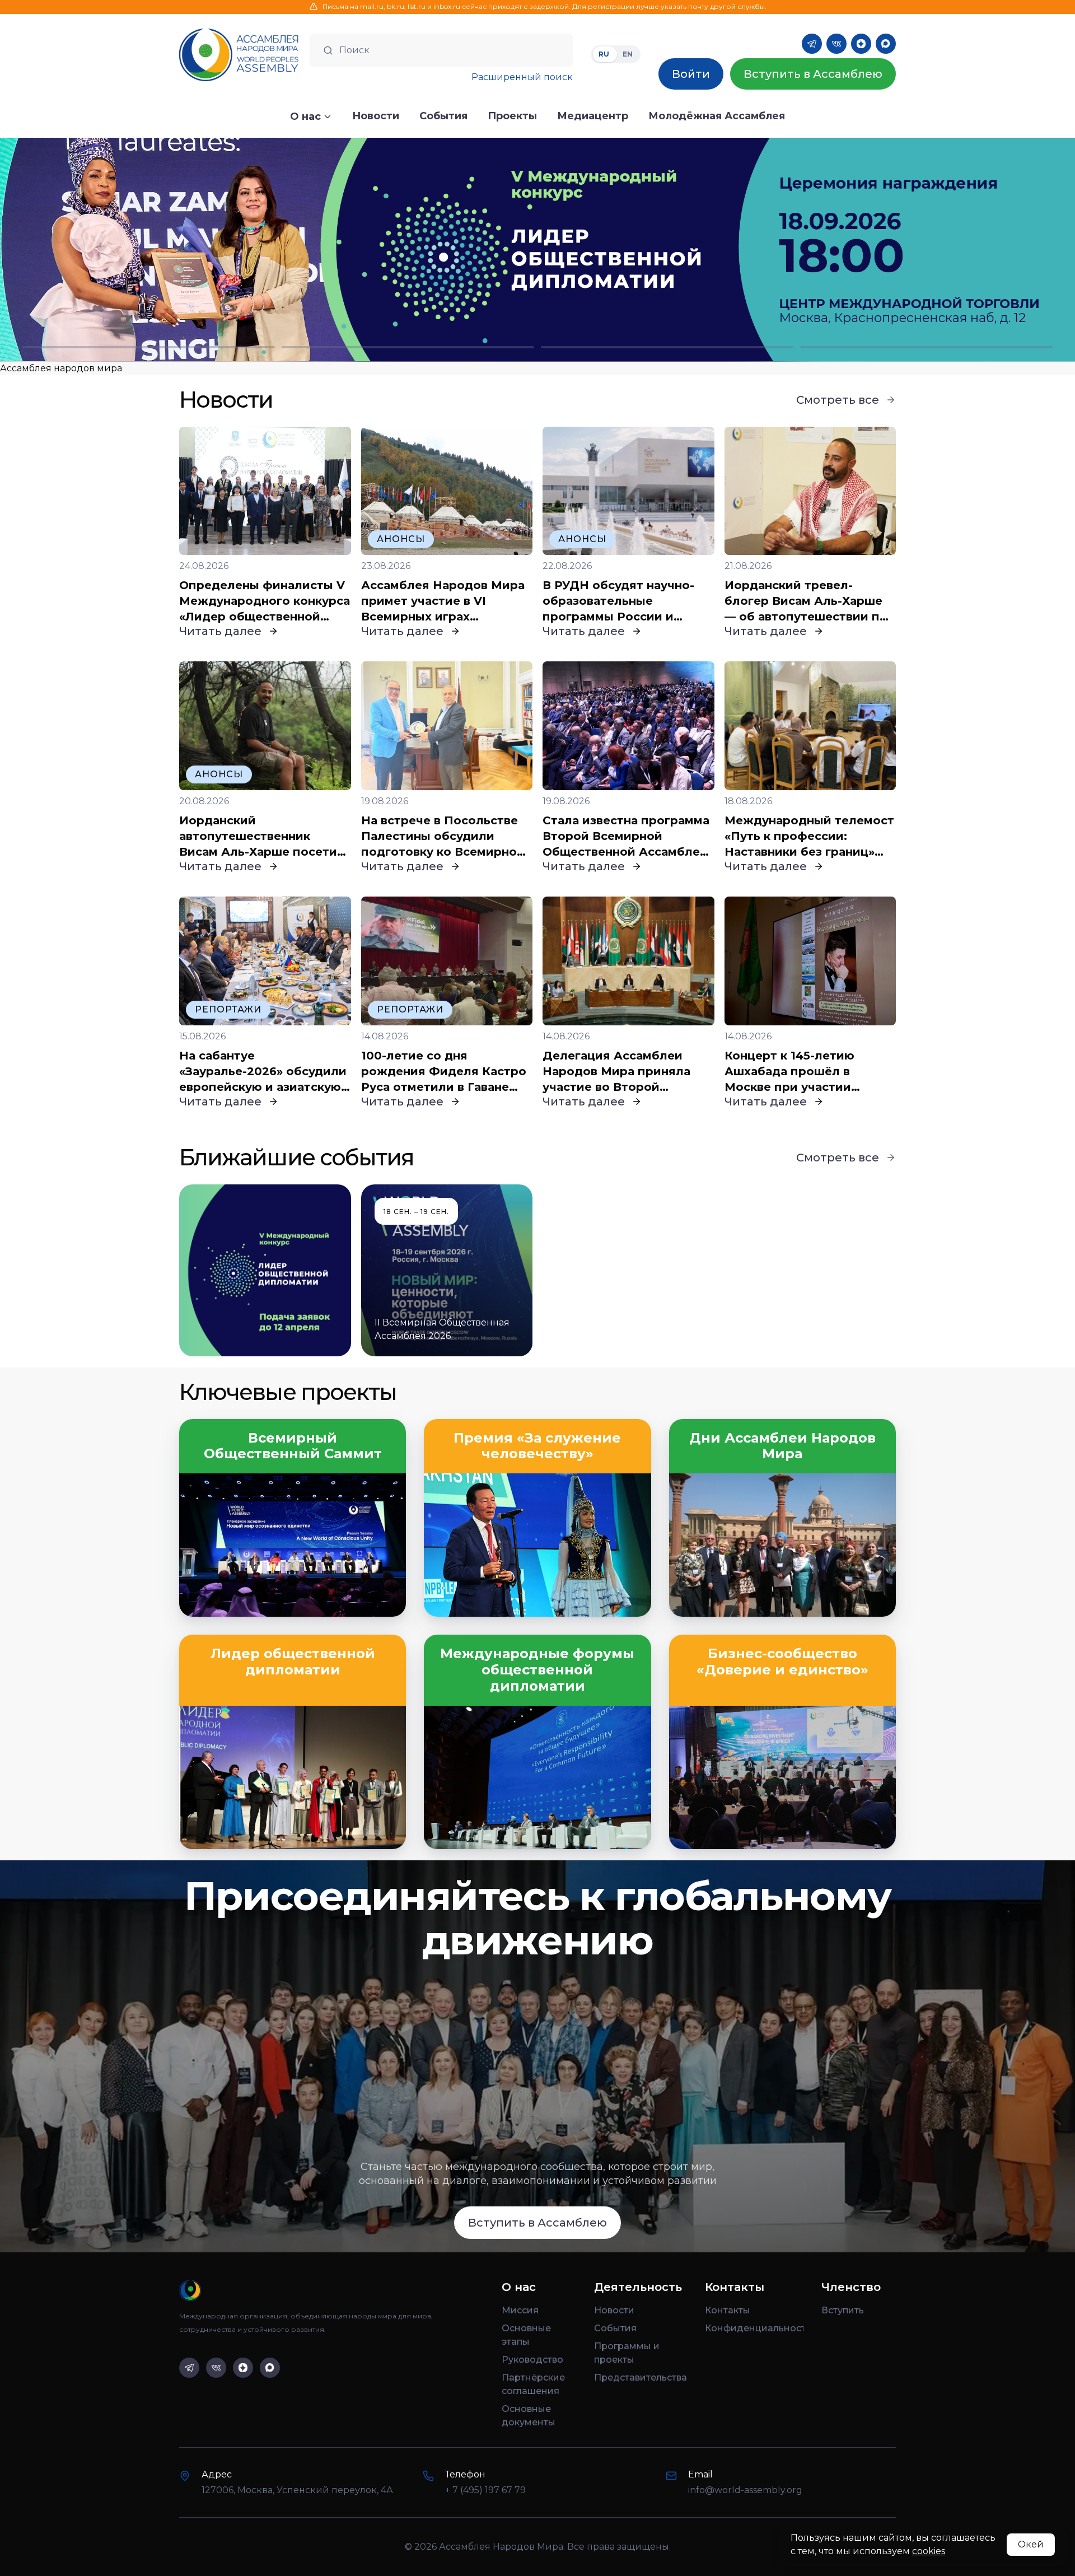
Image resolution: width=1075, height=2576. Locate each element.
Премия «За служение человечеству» (537, 1446)
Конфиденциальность (754, 2328)
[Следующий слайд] (941, 250)
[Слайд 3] (667, 347)
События (615, 2328)
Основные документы (529, 2416)
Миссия (520, 2310)
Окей (1031, 2544)
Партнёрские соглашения (533, 2384)
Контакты (728, 2310)
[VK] (836, 44)
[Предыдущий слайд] (134, 250)
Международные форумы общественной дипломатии (537, 1670)
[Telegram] (812, 44)
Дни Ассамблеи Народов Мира (782, 1446)
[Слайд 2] (408, 347)
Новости (614, 2310)
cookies (929, 2551)
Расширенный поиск (522, 77)
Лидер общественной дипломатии (293, 1662)
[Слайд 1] (149, 347)
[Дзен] (861, 44)
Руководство (532, 2360)
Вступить (843, 2310)
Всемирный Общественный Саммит (293, 1446)
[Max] (886, 44)
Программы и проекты (627, 2353)
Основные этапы (526, 2335)
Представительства (641, 2377)
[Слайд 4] (926, 347)
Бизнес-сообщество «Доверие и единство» (782, 1662)
